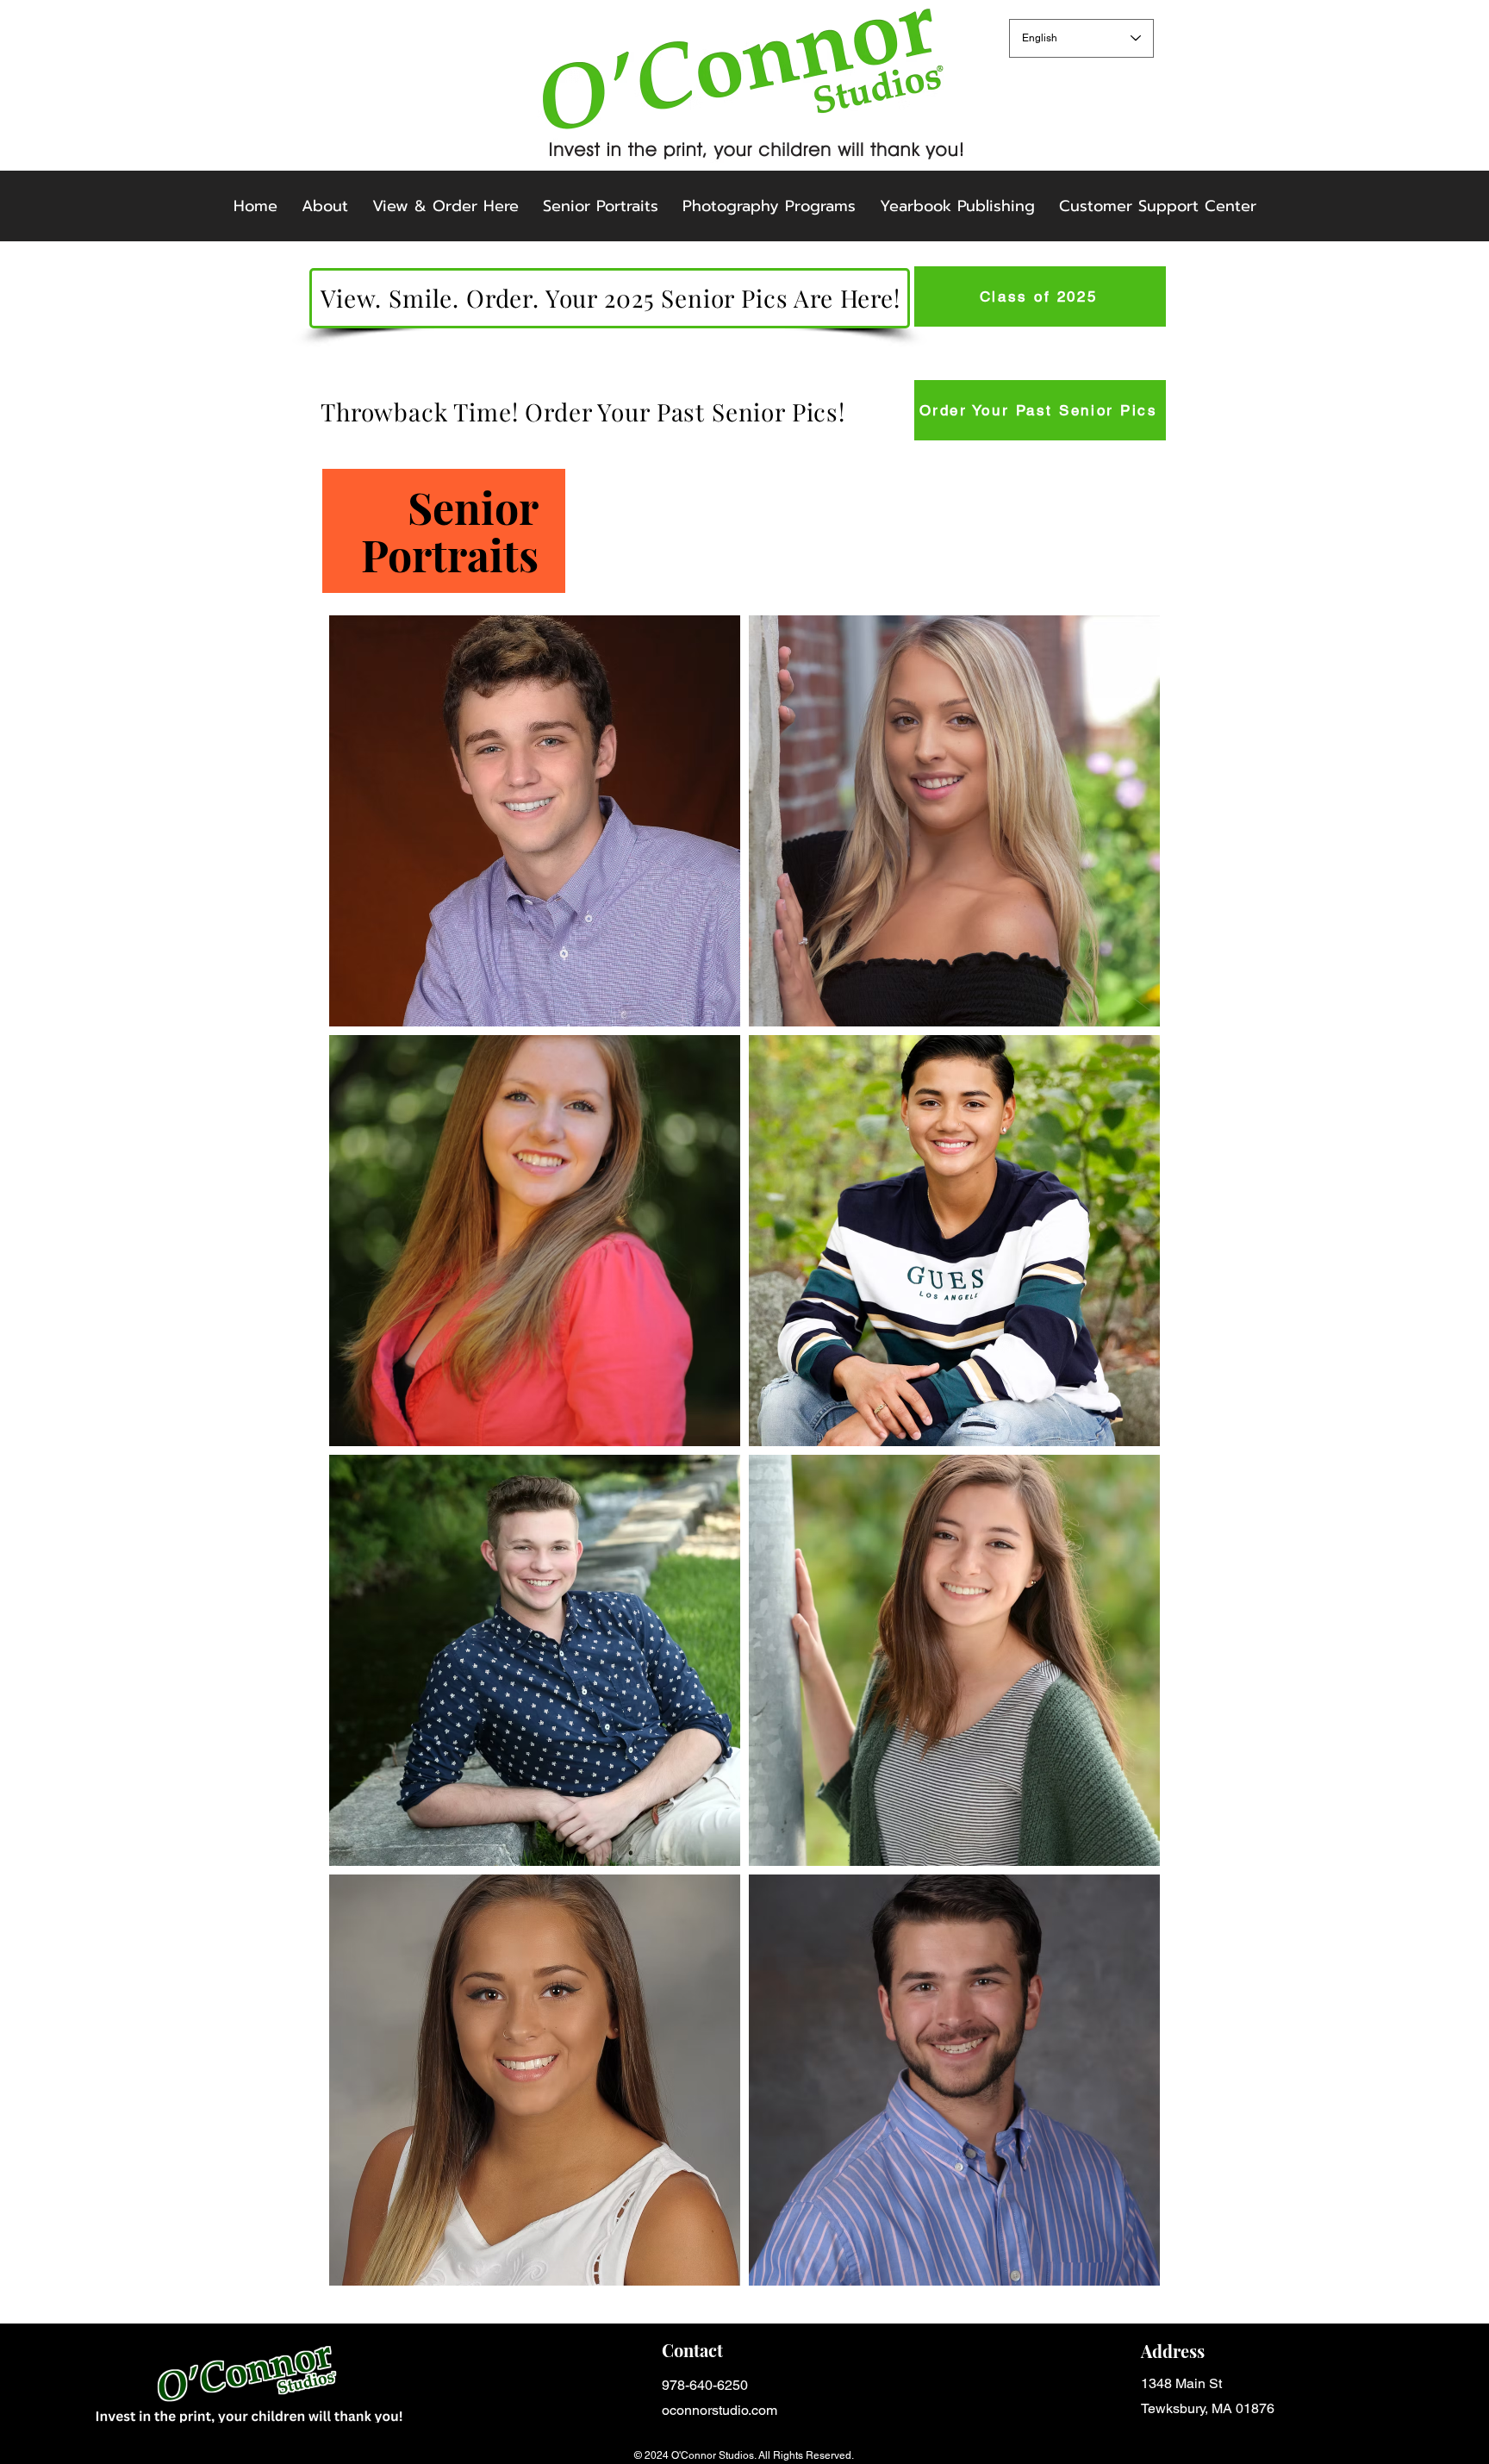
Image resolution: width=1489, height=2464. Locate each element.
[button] (769, 206)
